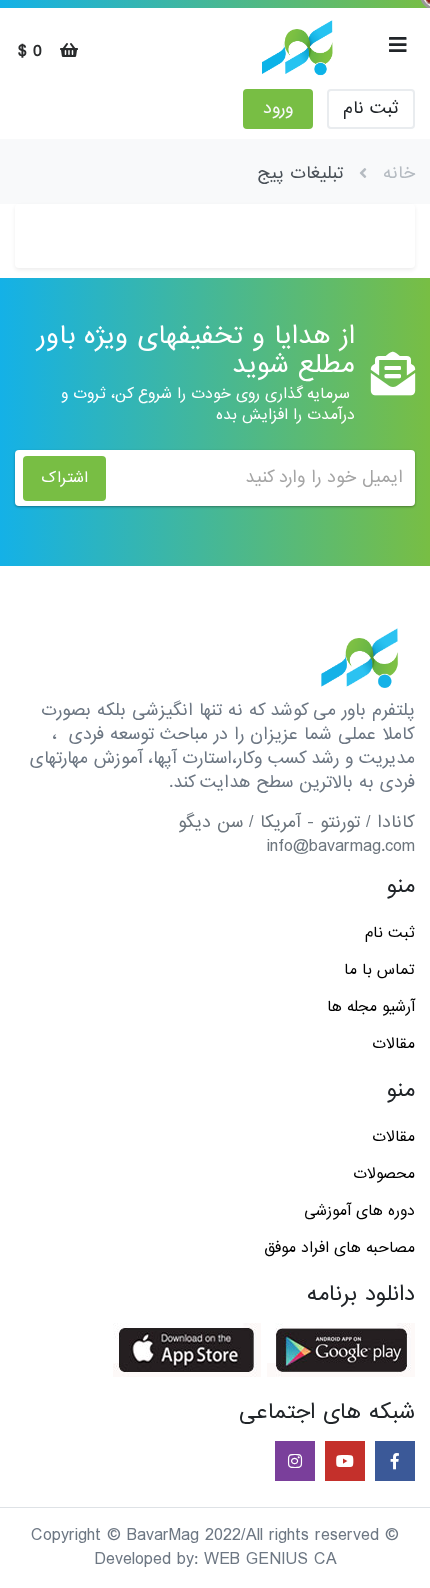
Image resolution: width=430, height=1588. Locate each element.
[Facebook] (393, 1462)
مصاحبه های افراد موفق (339, 1248)
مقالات (393, 1044)
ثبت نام (371, 108)
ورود (278, 108)
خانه (399, 173)
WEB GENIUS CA (270, 1559)
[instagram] (293, 1462)
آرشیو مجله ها (371, 1007)
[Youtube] (343, 1462)
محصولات (384, 1174)
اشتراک (64, 478)
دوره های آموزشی (359, 1211)
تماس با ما (379, 970)
